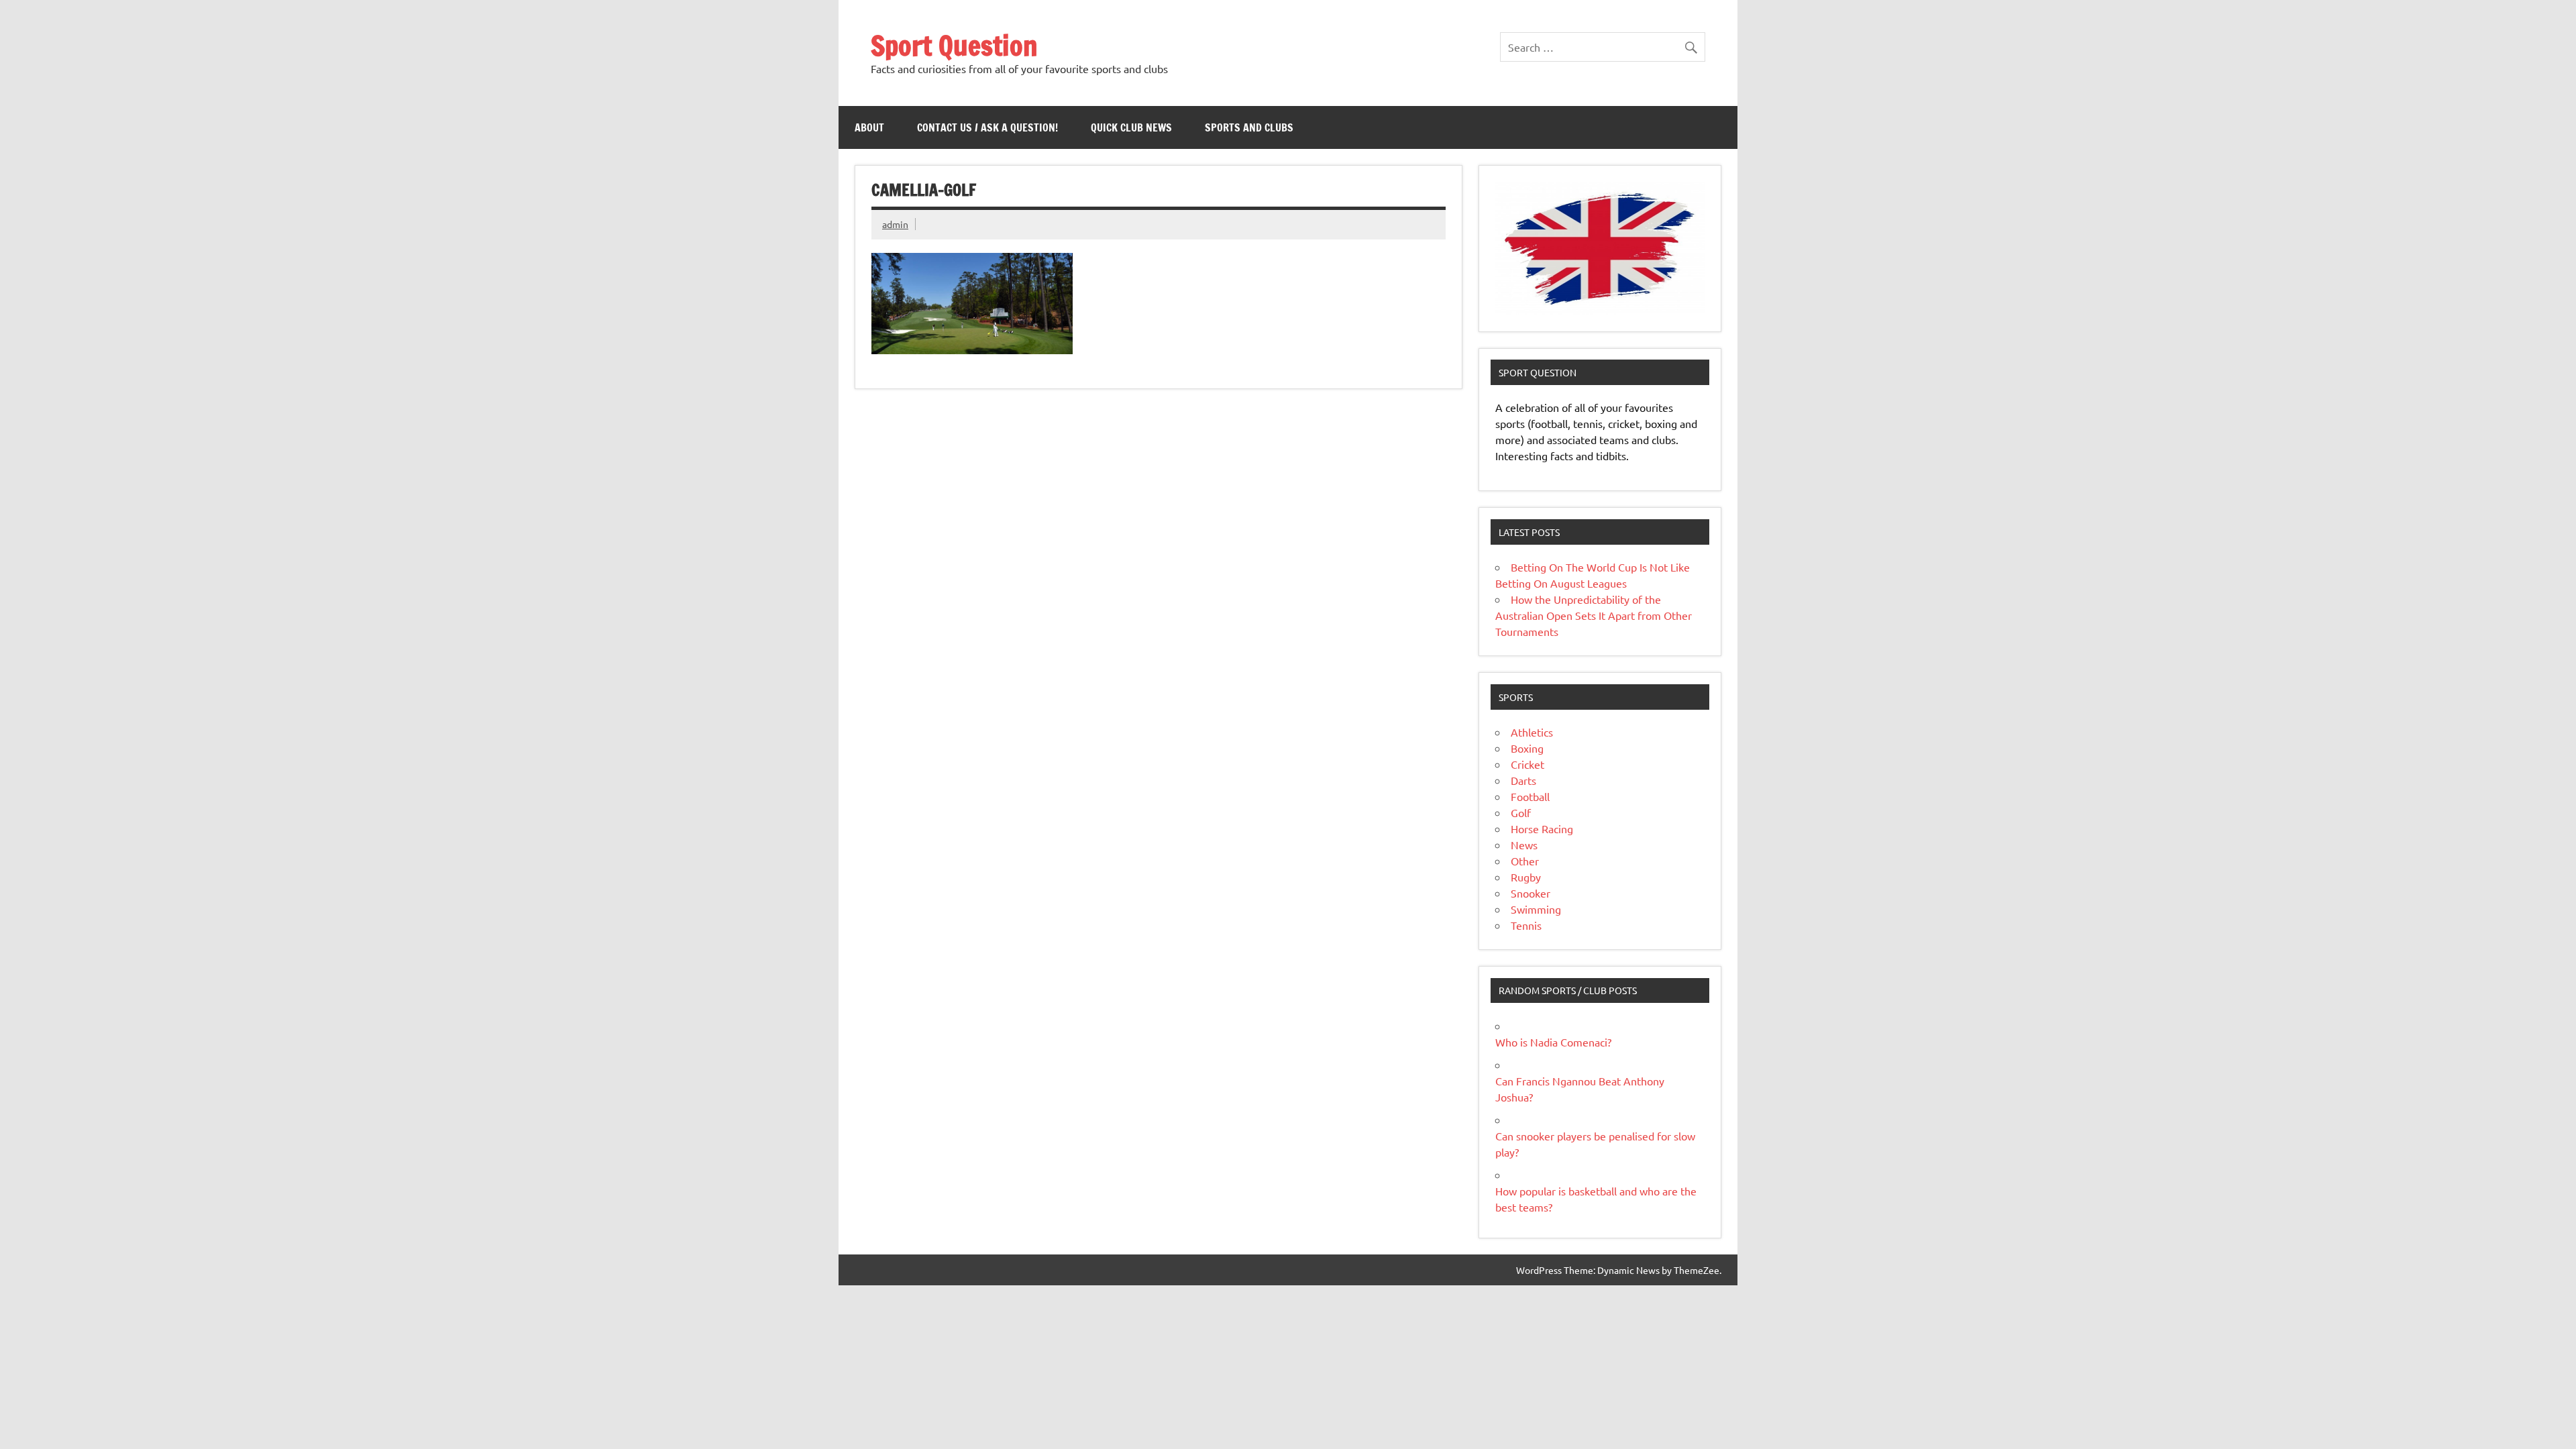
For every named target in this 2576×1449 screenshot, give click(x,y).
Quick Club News (1131, 127)
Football (1530, 796)
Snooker (1531, 893)
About (869, 127)
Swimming (1536, 909)
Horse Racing (1542, 828)
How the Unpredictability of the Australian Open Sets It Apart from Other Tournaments (1594, 615)
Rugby (1526, 877)
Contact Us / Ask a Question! (987, 127)
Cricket (1527, 764)
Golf (1521, 812)
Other (1525, 861)
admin (895, 224)
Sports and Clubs (1249, 127)
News (1524, 845)
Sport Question (954, 45)
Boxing (1527, 748)
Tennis (1526, 925)
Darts (1523, 780)
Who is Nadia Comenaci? (1553, 1042)
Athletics (1532, 732)
